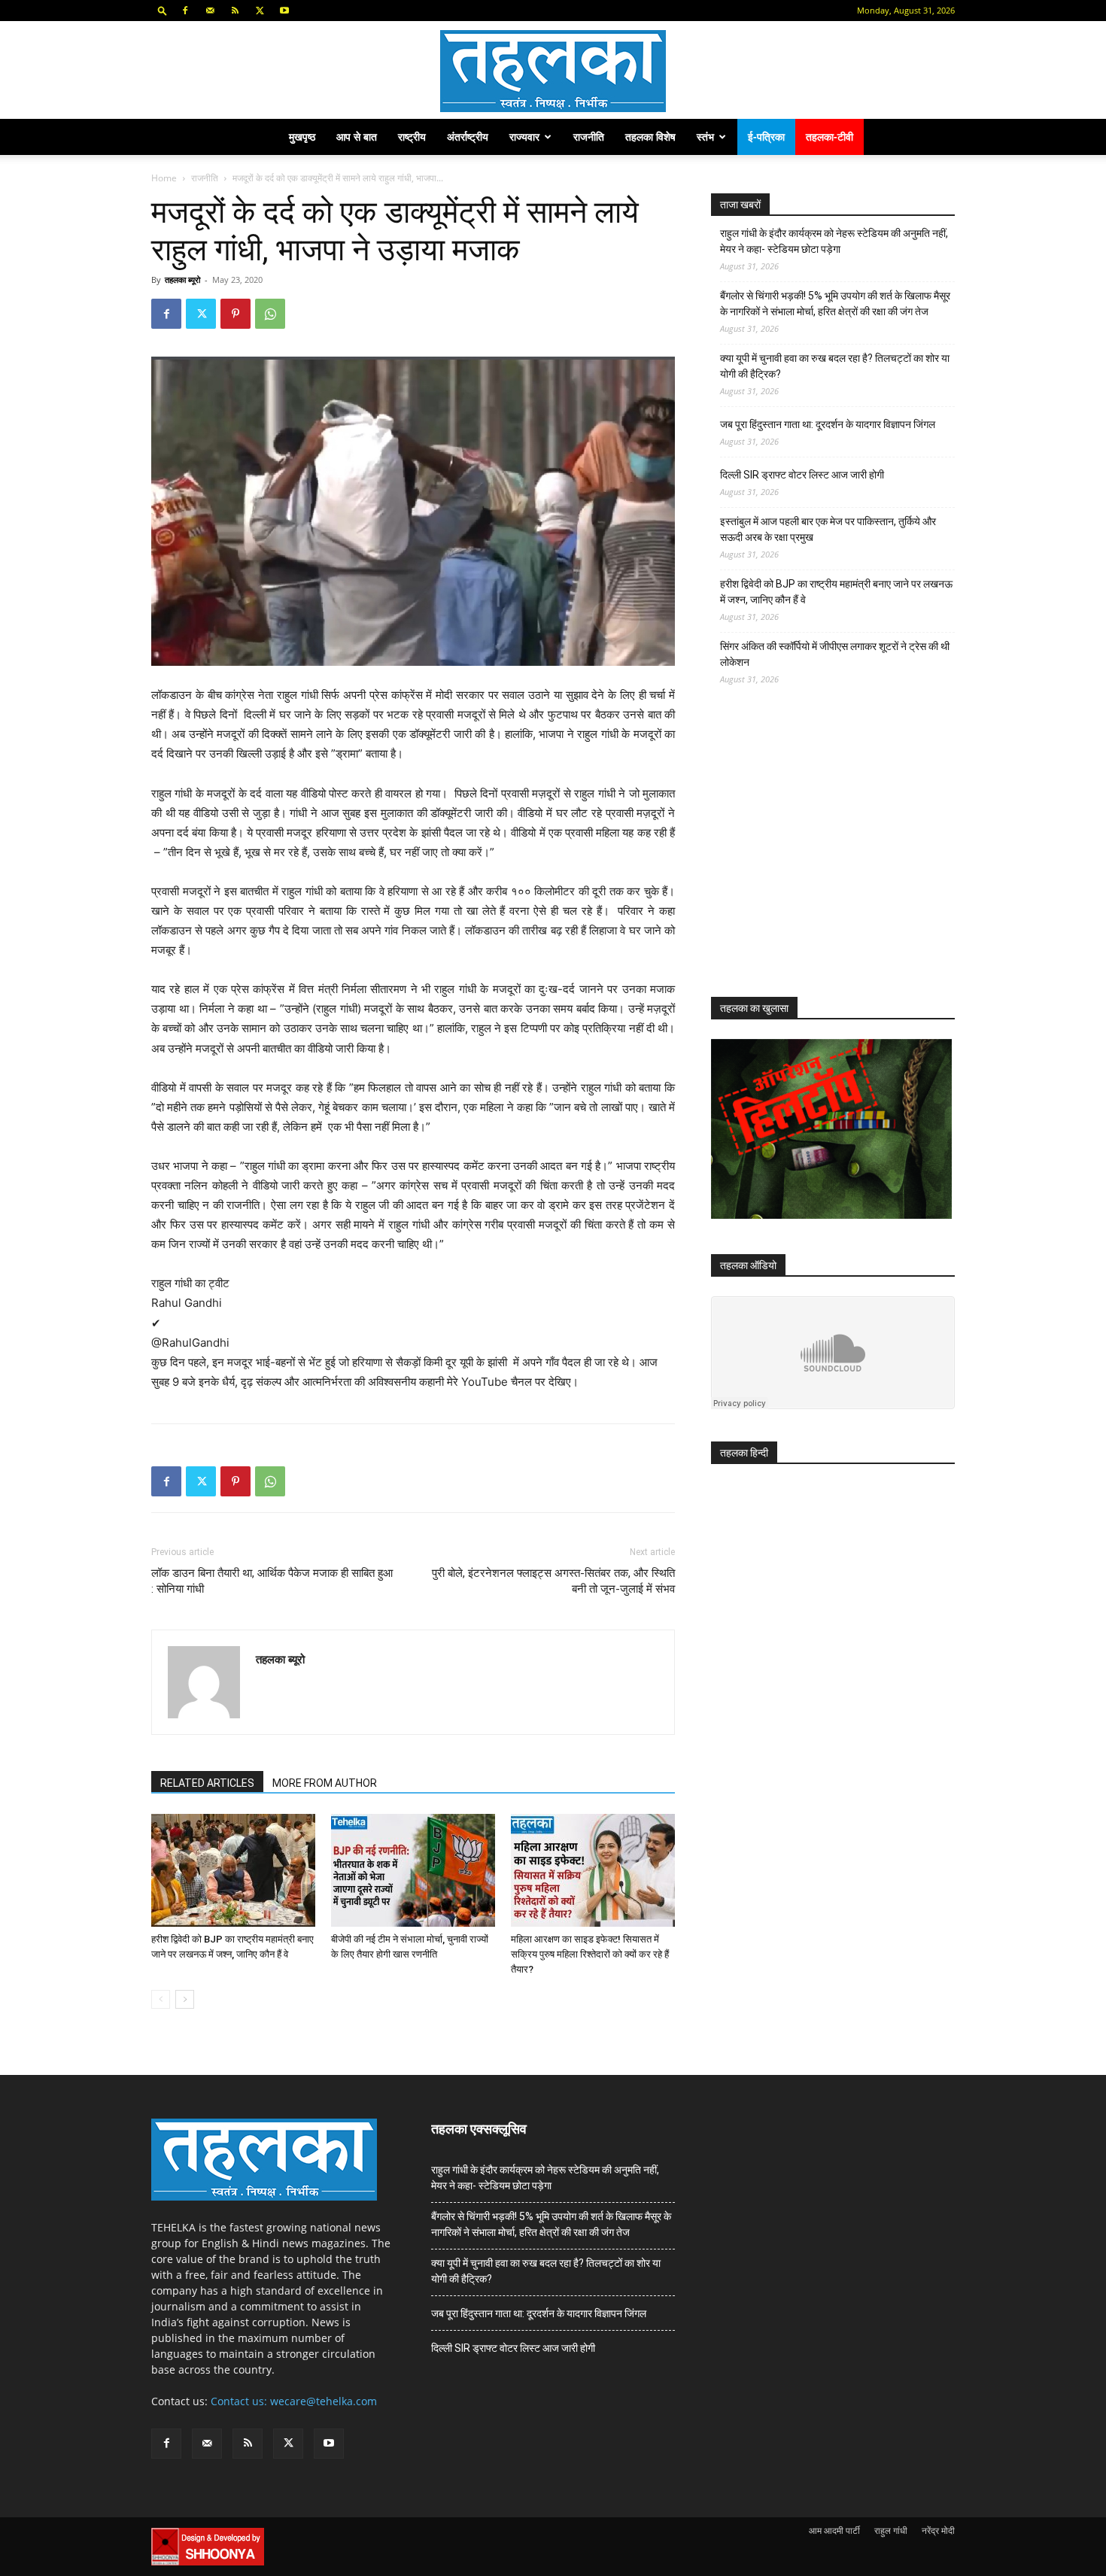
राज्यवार (524, 137)
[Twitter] (260, 11)
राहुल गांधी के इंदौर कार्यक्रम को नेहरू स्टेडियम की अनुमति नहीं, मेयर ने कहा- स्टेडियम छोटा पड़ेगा (834, 241)
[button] (163, 10)
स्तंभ (705, 137)
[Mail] (210, 11)
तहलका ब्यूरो (182, 279)
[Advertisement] (824, 855)
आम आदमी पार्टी (834, 2530)
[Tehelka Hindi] (553, 71)
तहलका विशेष (650, 137)
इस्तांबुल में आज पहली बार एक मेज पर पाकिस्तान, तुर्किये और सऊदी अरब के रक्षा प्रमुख (828, 529)
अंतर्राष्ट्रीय (468, 137)
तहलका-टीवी (829, 137)
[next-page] (185, 1999)
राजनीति (589, 137)
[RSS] (235, 11)
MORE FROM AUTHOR (325, 1783)
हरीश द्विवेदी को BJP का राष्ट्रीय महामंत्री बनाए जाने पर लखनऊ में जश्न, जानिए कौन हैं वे (836, 592)
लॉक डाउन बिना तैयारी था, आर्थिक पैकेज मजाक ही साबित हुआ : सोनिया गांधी (272, 1581)
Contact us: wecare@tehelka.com (294, 2401)
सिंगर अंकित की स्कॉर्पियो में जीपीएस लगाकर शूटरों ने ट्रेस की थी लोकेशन (835, 654)
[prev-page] (161, 1999)
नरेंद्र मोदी (938, 2530)
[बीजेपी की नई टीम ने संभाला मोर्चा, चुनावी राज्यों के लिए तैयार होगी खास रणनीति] (413, 1870)
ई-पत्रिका (766, 137)
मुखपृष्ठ (302, 137)
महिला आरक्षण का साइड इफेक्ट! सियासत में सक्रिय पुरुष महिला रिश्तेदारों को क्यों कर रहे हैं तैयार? (590, 1954)
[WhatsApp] (270, 314)
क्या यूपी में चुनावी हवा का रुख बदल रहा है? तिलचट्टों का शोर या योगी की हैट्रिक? (835, 366)
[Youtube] (284, 11)
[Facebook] (185, 11)
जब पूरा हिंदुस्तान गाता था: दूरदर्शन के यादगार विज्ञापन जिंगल (828, 424)
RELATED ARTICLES (207, 1783)
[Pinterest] (235, 314)
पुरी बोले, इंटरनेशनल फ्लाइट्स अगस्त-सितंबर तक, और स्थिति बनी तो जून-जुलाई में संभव (553, 1581)
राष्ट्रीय (412, 137)
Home (164, 178)
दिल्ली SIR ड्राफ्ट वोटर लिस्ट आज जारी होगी (802, 475)
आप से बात (357, 137)
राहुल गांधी (891, 2530)
